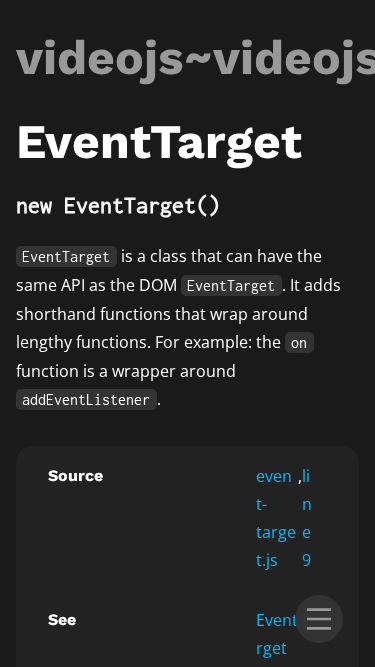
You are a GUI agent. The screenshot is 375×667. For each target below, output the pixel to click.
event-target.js (276, 518)
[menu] (319, 619)
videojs (100, 57)
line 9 (307, 518)
